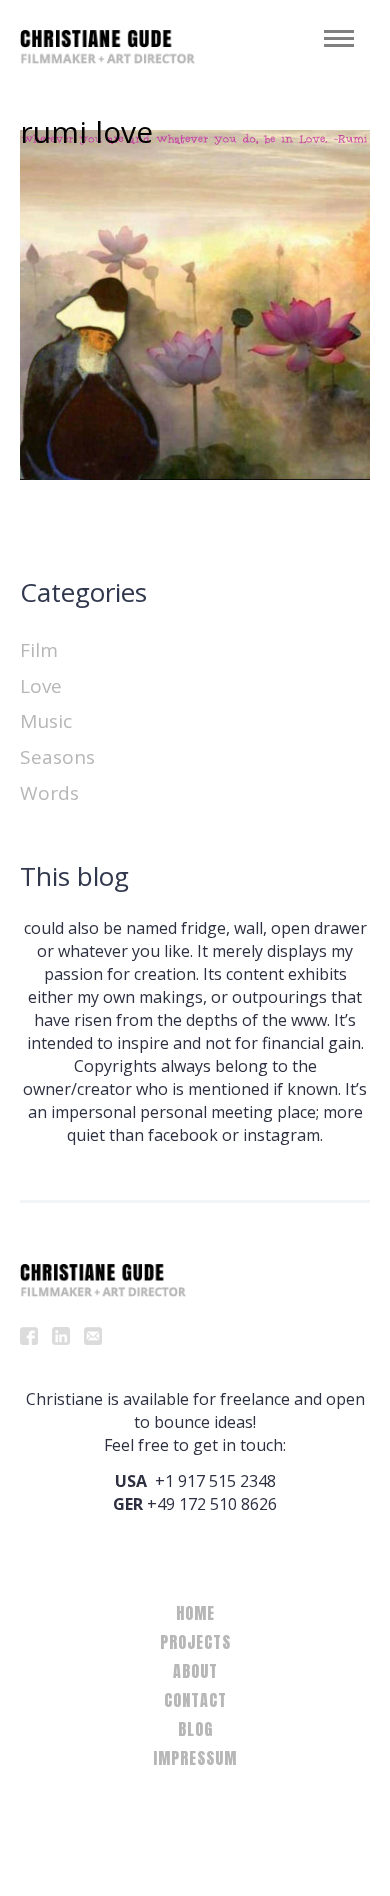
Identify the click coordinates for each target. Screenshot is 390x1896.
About (195, 1671)
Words (49, 793)
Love (41, 686)
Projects (195, 1642)
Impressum (195, 1758)
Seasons (57, 757)
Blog (195, 1729)
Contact (195, 1700)
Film (39, 650)
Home (195, 1613)
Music (46, 721)
